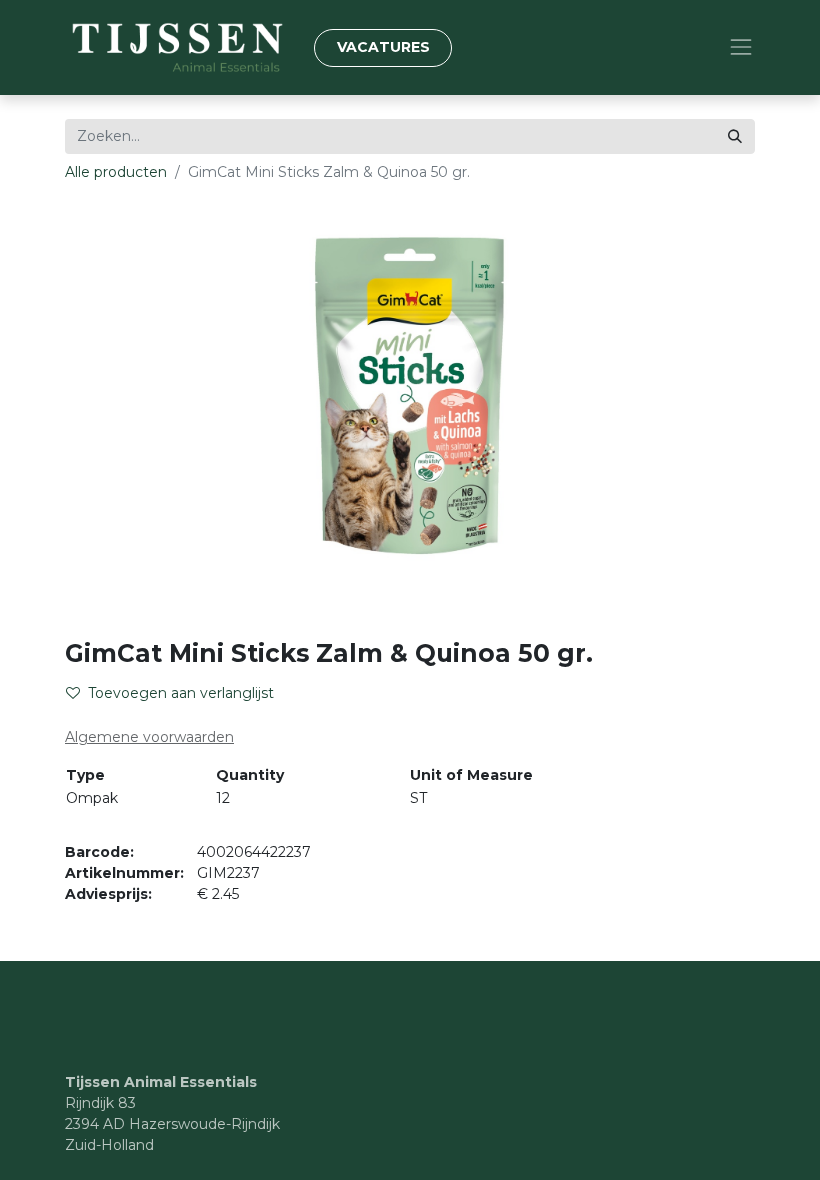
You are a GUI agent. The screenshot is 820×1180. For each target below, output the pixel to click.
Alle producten (116, 172)
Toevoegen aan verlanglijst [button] (181, 693)
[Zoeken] (735, 136)
